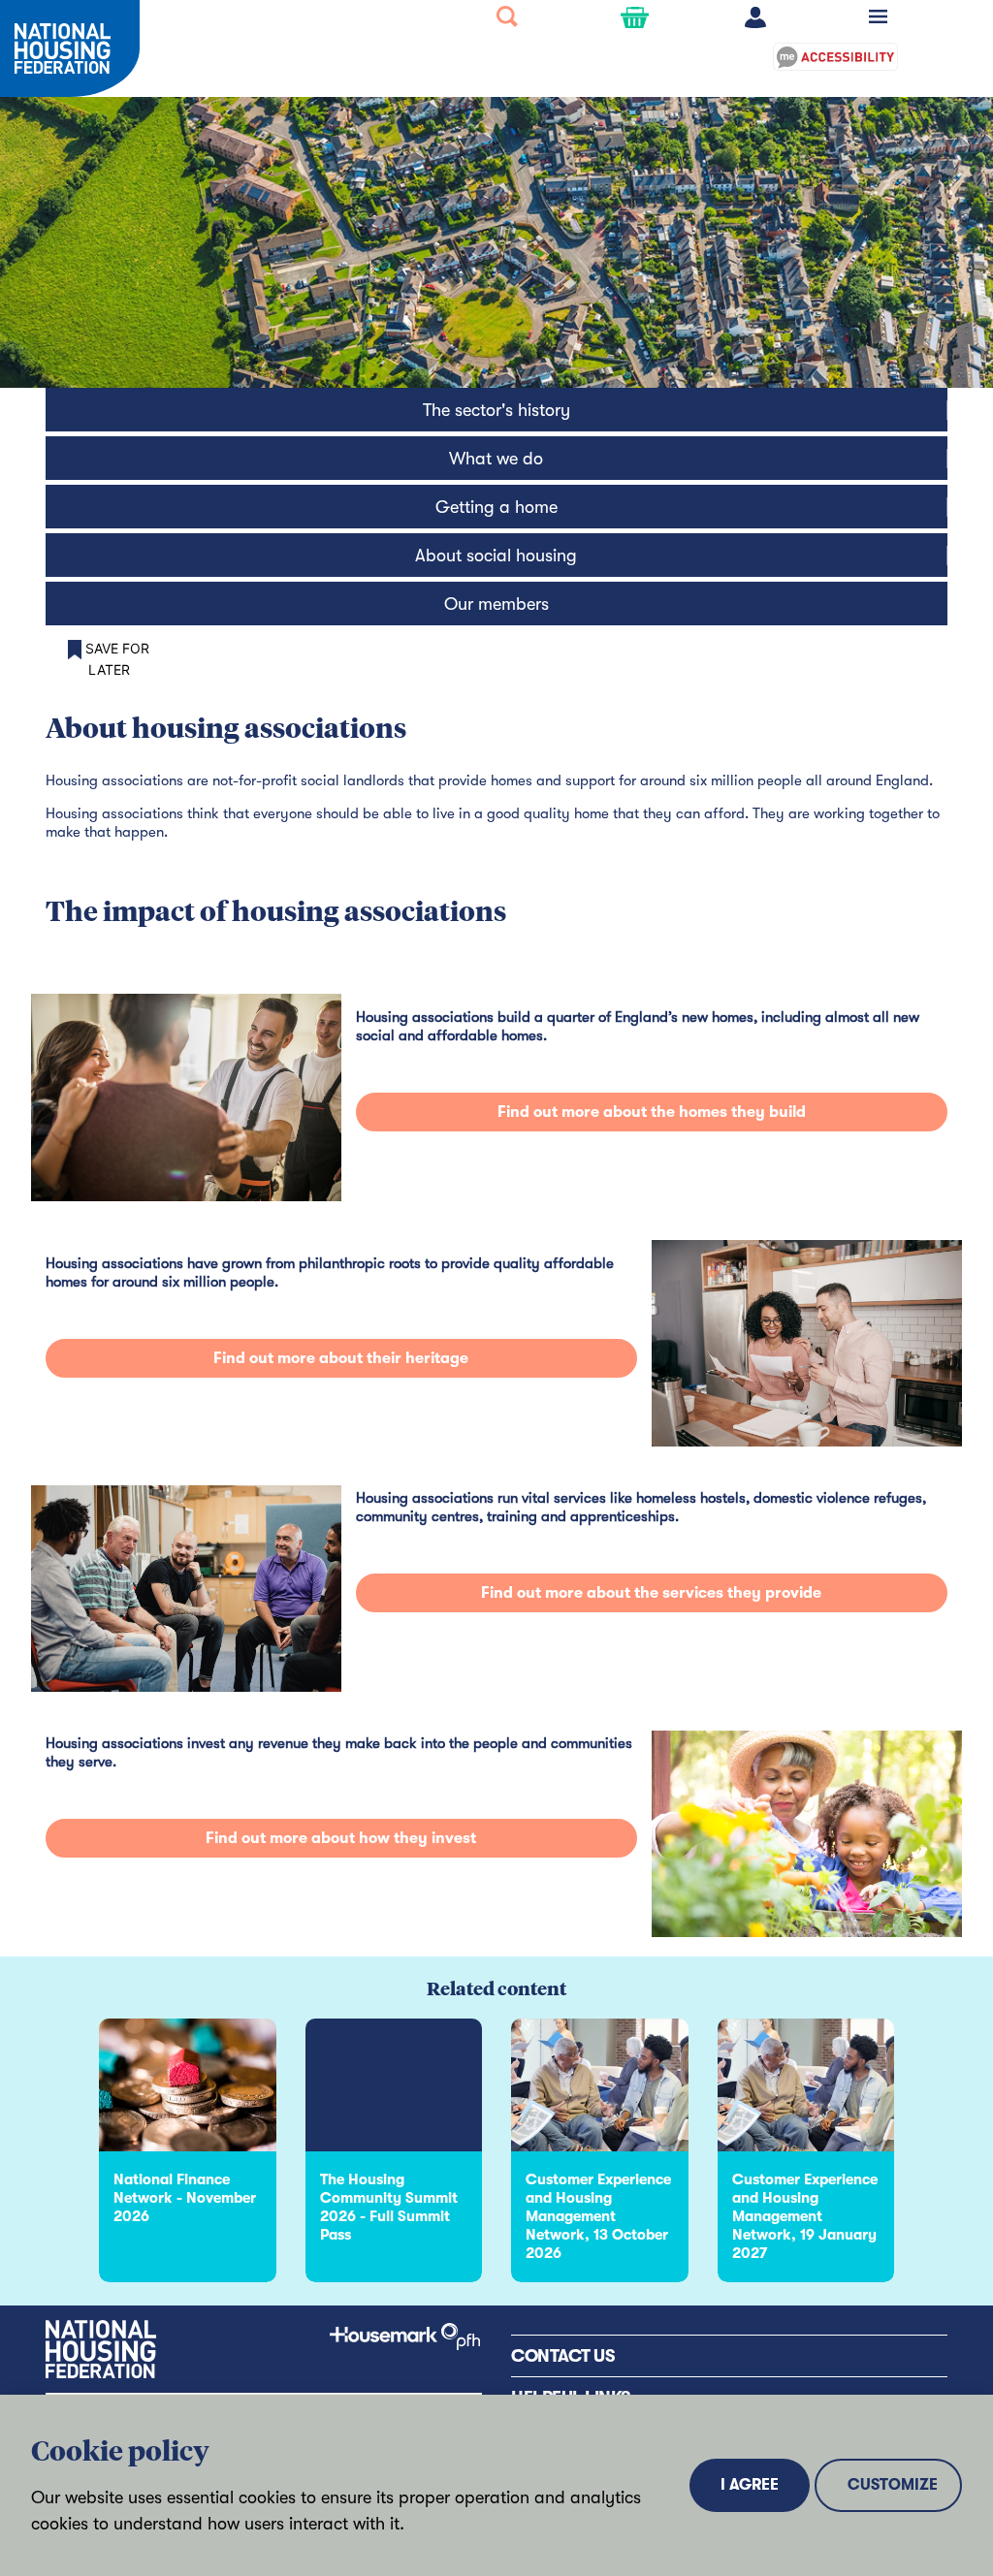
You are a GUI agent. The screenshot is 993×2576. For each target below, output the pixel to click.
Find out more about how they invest (341, 1838)
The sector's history (496, 410)
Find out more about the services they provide (651, 1593)
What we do (496, 459)
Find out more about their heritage (341, 1358)
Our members (496, 604)
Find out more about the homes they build (652, 1112)
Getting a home (496, 507)
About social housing (496, 556)
